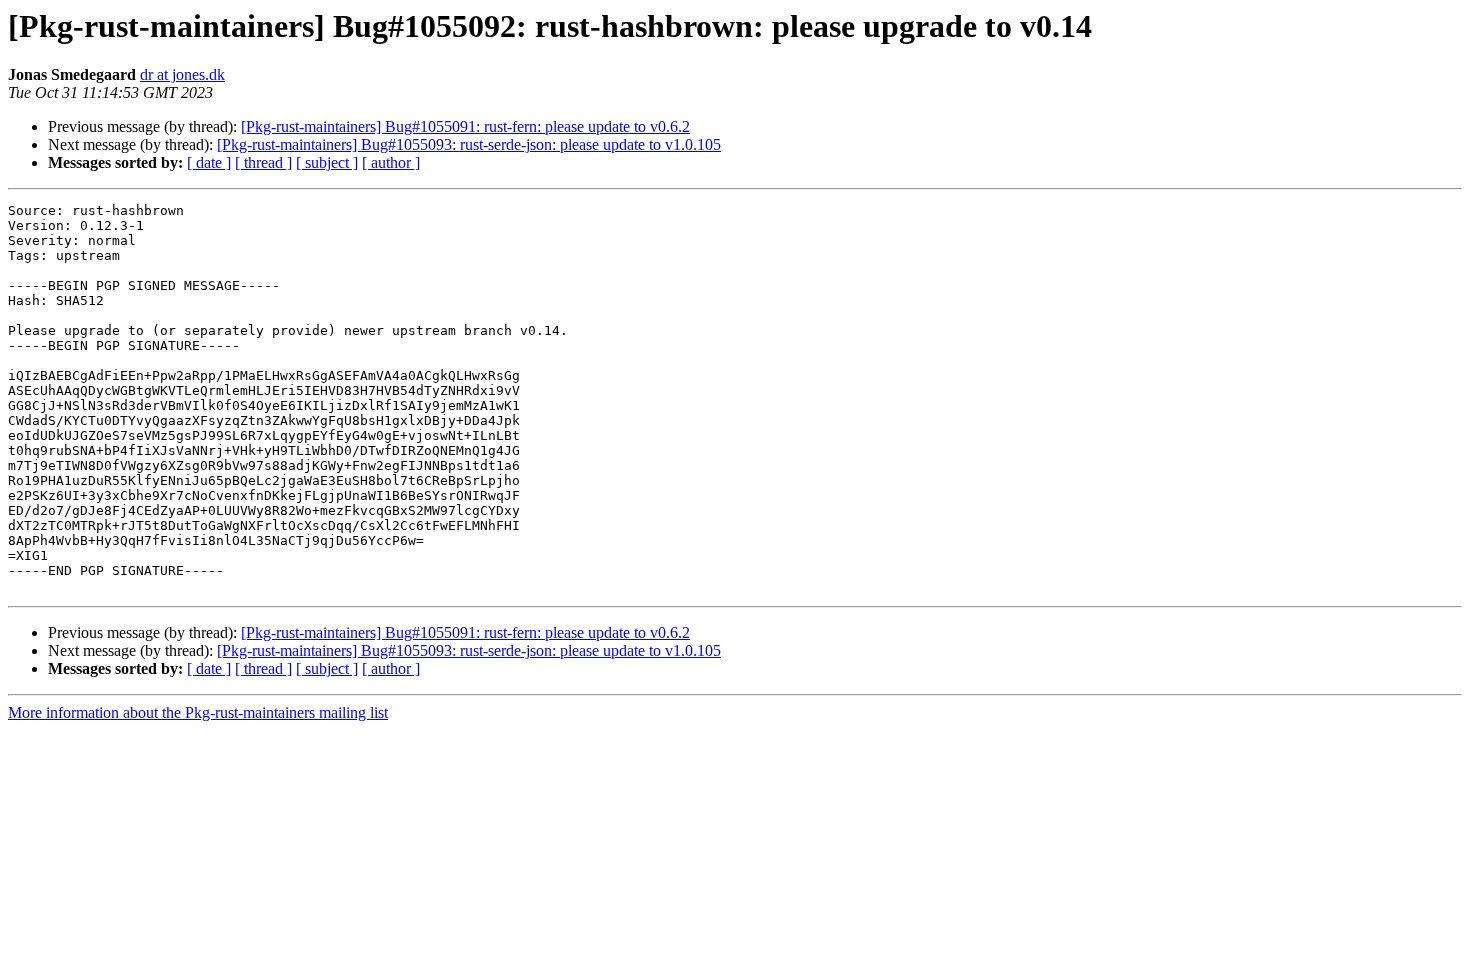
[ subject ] (327, 162)
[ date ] (209, 162)
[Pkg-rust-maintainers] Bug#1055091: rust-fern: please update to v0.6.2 (465, 126)
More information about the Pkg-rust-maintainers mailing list (198, 712)
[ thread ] (263, 162)
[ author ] (391, 162)
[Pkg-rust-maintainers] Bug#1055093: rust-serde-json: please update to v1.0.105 (469, 144)
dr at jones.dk (182, 74)
